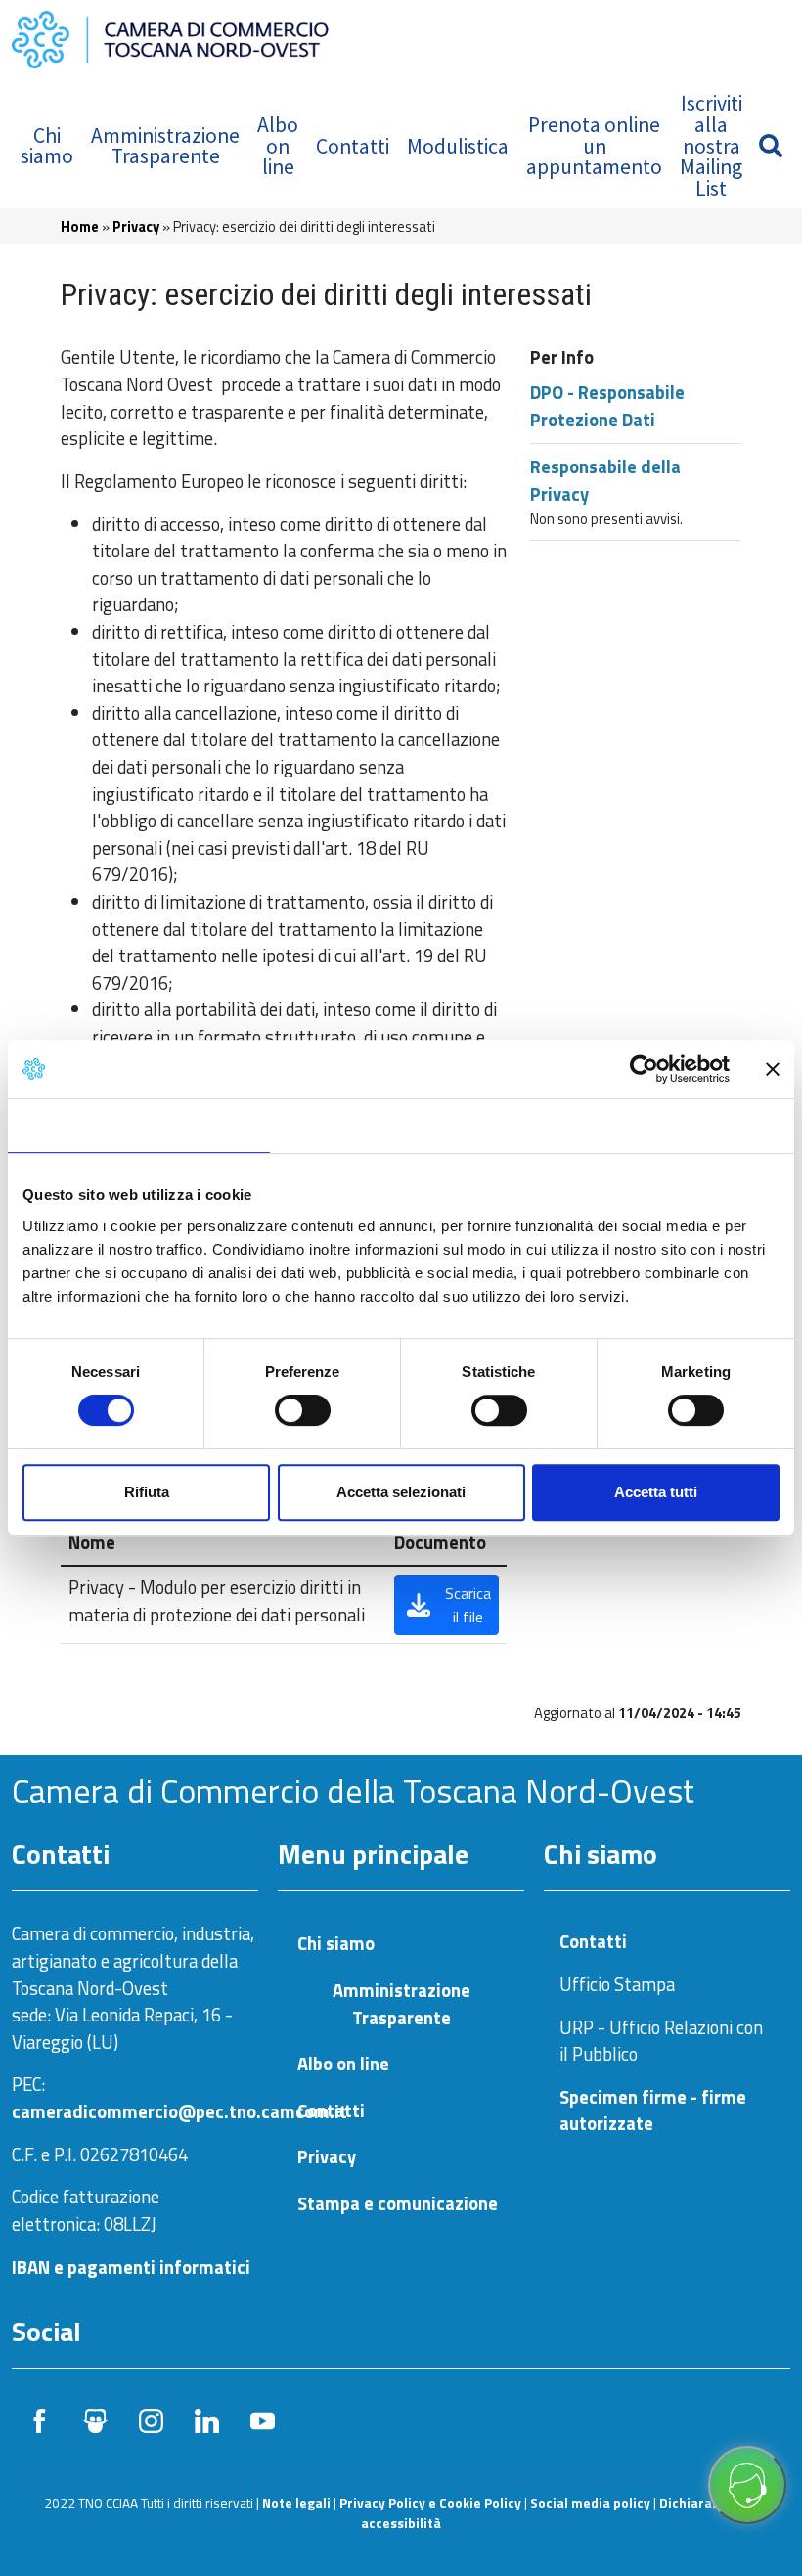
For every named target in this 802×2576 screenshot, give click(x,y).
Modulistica (458, 146)
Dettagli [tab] (401, 1125)
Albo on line (278, 146)
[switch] (303, 1410)
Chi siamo (47, 146)
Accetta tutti (656, 1492)
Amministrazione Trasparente (165, 146)
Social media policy (590, 2503)
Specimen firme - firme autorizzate (653, 2110)
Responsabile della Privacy (605, 480)
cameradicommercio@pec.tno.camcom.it (179, 2111)
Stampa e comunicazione (398, 2204)
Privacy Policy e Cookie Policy (430, 2503)
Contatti (353, 146)
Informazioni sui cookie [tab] (663, 1125)
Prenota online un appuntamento (594, 146)
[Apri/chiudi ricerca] (771, 146)
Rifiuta (147, 1492)
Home (80, 226)
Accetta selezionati (401, 1492)
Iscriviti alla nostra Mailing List (711, 145)
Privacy (136, 226)
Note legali (296, 2503)
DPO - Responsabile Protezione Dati (607, 406)
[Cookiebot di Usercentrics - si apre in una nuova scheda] (644, 1069)
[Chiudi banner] (773, 1069)
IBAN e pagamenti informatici (131, 2267)
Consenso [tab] (139, 1125)
